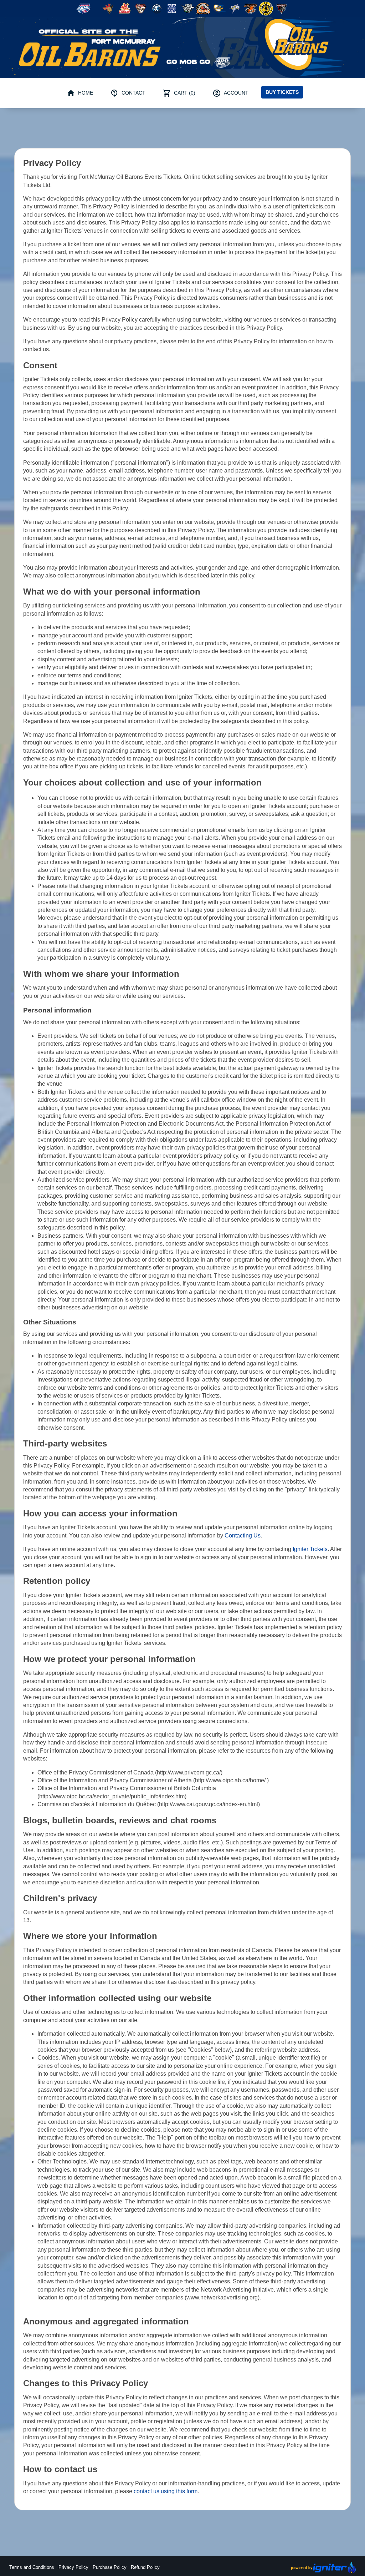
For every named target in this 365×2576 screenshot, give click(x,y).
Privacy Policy (73, 2567)
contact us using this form (166, 2491)
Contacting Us (243, 1536)
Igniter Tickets (310, 1549)
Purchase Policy (110, 2567)
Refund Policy (145, 2567)
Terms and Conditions (32, 2567)
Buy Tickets (282, 92)
